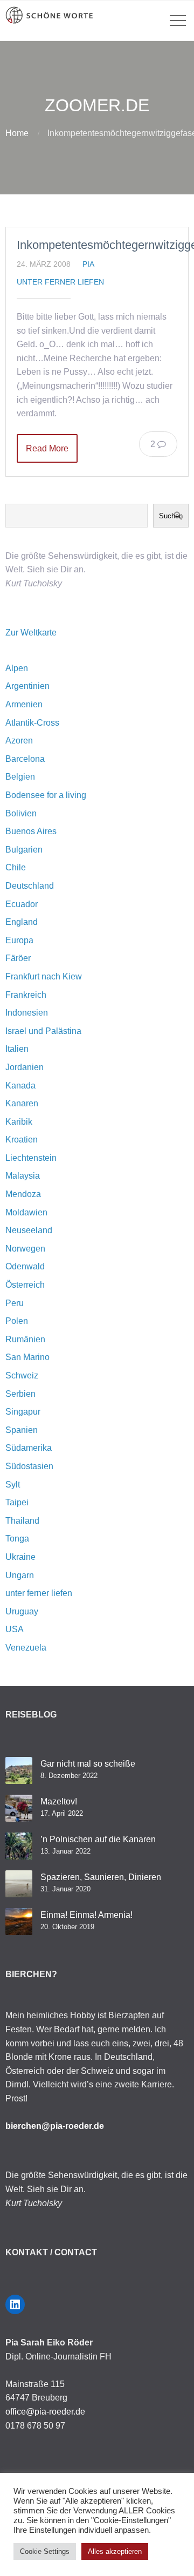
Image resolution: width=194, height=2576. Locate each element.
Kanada (20, 1086)
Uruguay (22, 1611)
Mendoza (23, 1194)
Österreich (25, 1285)
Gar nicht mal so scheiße (88, 1764)
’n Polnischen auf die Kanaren (98, 1839)
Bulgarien (24, 850)
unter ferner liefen (60, 282)
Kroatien (22, 1140)
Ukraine (20, 1557)
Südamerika (29, 1448)
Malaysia (23, 1176)
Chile (16, 867)
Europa (19, 940)
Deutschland (30, 886)
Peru (15, 1303)
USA (15, 1629)
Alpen (17, 668)
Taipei (17, 1502)
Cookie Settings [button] (45, 2551)
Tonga (17, 1539)
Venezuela (26, 1648)
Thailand (22, 1521)
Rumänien (25, 1339)
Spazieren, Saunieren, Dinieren (101, 1877)
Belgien (20, 777)
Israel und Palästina (43, 1031)
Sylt (13, 1485)
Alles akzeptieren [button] (115, 2551)
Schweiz (22, 1375)
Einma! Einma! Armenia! (86, 1915)
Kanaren (22, 1103)
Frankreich (26, 995)
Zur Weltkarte (31, 633)
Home (17, 133)
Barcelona (25, 759)
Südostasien (29, 1466)
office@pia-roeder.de (45, 2412)
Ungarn (20, 1575)
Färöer (18, 958)
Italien (17, 1049)
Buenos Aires (31, 831)
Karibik (19, 1122)
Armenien (24, 704)
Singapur (23, 1412)
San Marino (27, 1357)
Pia (88, 264)
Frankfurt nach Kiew (44, 976)
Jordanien (25, 1067)
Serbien (20, 1394)
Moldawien (26, 1212)
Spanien (22, 1430)
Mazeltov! (59, 1801)
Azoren (19, 741)
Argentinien (27, 686)
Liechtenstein (31, 1158)
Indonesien (27, 1013)
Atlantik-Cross (32, 723)
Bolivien (21, 813)
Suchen (171, 516)
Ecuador (22, 904)
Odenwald (25, 1266)
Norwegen (25, 1249)
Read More (47, 448)
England (22, 922)
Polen (17, 1321)
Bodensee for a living (46, 795)
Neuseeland (29, 1230)
